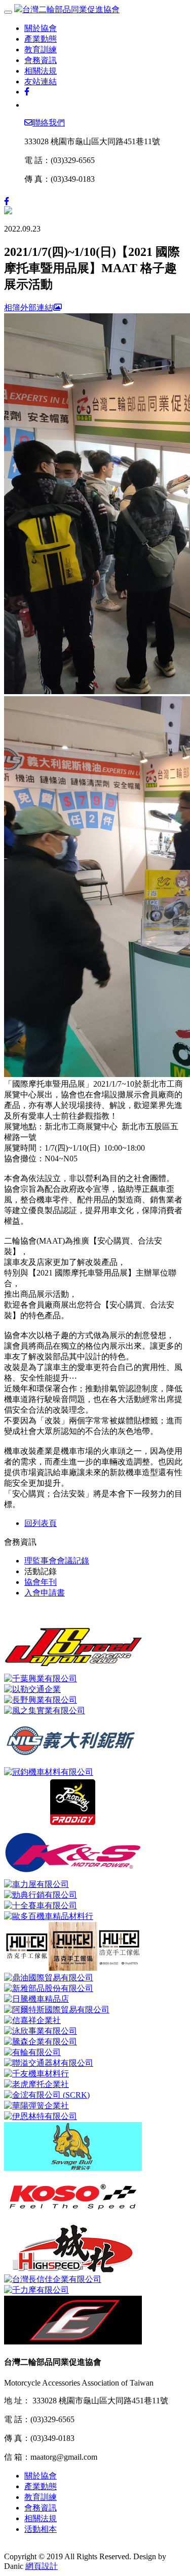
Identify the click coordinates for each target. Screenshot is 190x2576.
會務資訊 (41, 60)
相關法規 (41, 71)
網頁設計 (42, 2566)
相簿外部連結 (28, 307)
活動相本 (41, 2529)
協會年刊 (41, 1582)
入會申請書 (45, 1593)
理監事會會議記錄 (57, 1561)
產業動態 (41, 39)
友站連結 (41, 81)
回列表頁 (41, 1523)
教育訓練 (41, 50)
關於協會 (41, 28)
